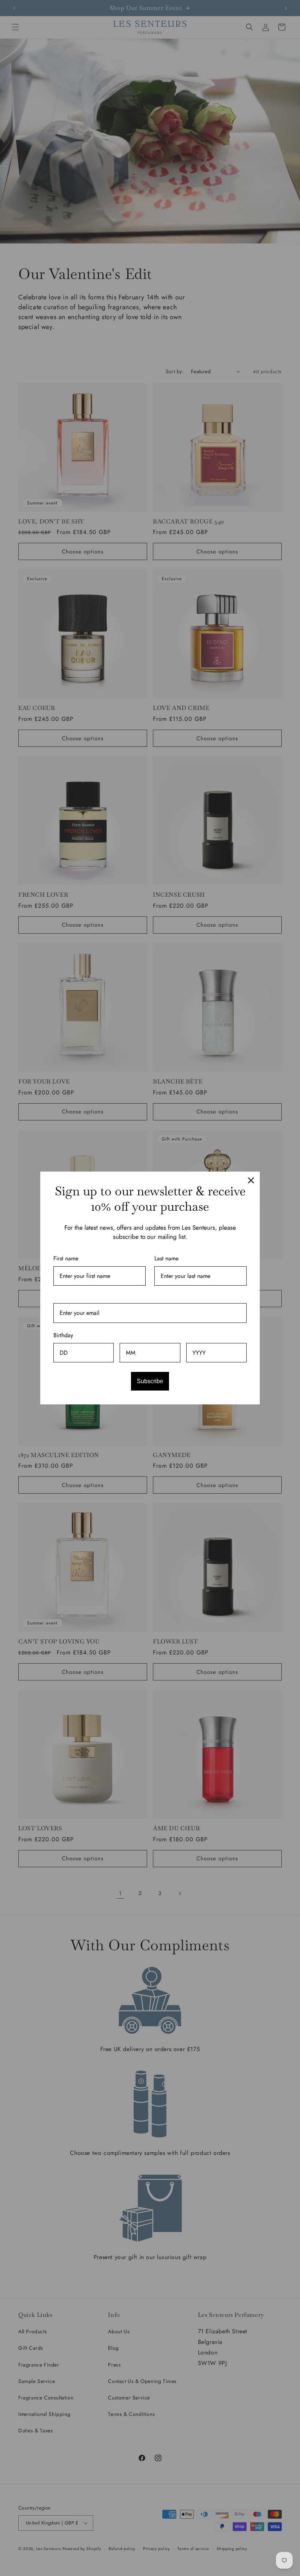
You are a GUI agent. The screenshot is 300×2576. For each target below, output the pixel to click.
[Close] (251, 1180)
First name (66, 1258)
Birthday (63, 1335)
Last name (166, 1258)
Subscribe (150, 1381)
